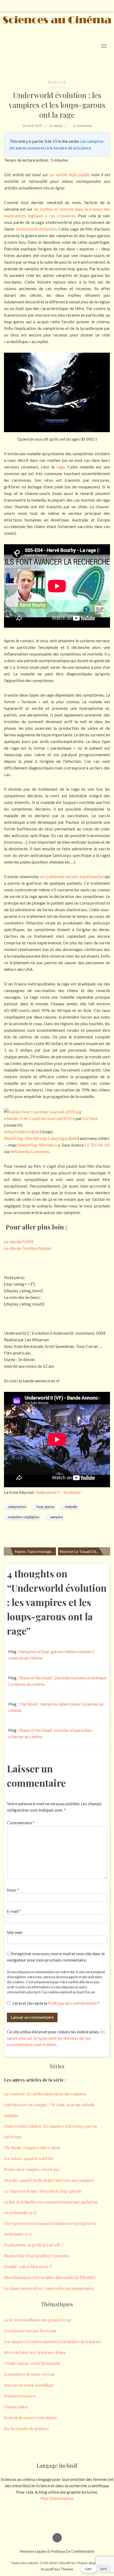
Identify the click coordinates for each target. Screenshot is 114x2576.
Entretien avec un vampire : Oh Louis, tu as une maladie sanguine (49, 2110)
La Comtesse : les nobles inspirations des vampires (45, 2094)
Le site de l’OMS (19, 1241)
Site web (15, 1932)
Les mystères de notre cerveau (29, 2374)
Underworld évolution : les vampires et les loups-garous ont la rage (57, 105)
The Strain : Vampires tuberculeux (32, 2148)
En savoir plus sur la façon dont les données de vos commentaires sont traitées (56, 2038)
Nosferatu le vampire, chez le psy (32, 2169)
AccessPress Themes (57, 2569)
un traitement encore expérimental (72, 876)
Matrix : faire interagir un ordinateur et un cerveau (35, 1552)
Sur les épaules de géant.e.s (26, 2429)
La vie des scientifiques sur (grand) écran (37, 2320)
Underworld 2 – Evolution (58, 1492)
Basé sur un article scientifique (29, 2385)
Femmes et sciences (20, 2396)
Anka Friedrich (17, 1132)
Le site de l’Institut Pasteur (28, 1248)
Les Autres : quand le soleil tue (29, 2159)
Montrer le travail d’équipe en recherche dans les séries (85, 1552)
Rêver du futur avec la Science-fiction (35, 2353)
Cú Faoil (90, 1118)
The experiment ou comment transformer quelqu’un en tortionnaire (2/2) (50, 2229)
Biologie (57, 82)
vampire (56, 1517)
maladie (71, 1506)
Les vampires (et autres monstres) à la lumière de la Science (53, 2342)
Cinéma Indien (16, 2407)
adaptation (17, 1506)
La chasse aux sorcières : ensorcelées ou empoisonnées (49, 2288)
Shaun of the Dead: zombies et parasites (37, 2256)
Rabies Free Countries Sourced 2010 (39, 1118)
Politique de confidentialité (73, 2003)
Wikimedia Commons (30, 1151)
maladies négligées (24, 1517)
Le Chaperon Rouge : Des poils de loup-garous (43, 2191)
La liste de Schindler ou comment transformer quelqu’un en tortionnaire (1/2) (51, 2207)
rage (61, 467)
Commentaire (21, 1823)
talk (74, 1138)
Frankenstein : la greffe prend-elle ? (34, 2245)
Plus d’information (57, 2498)
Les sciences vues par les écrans (30, 2331)
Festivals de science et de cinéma (30, 2418)
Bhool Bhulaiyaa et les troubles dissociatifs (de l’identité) (50, 2278)
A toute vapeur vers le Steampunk (32, 2363)
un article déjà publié (69, 174)
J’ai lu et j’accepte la (56, 2003)
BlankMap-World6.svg (25, 1138)
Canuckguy (58, 1138)
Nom (13, 1890)
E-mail (14, 1911)
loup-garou (46, 1506)
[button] (96, 2569)
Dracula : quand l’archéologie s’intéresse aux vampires (49, 2180)
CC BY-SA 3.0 (97, 1145)
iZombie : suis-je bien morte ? (28, 2267)
